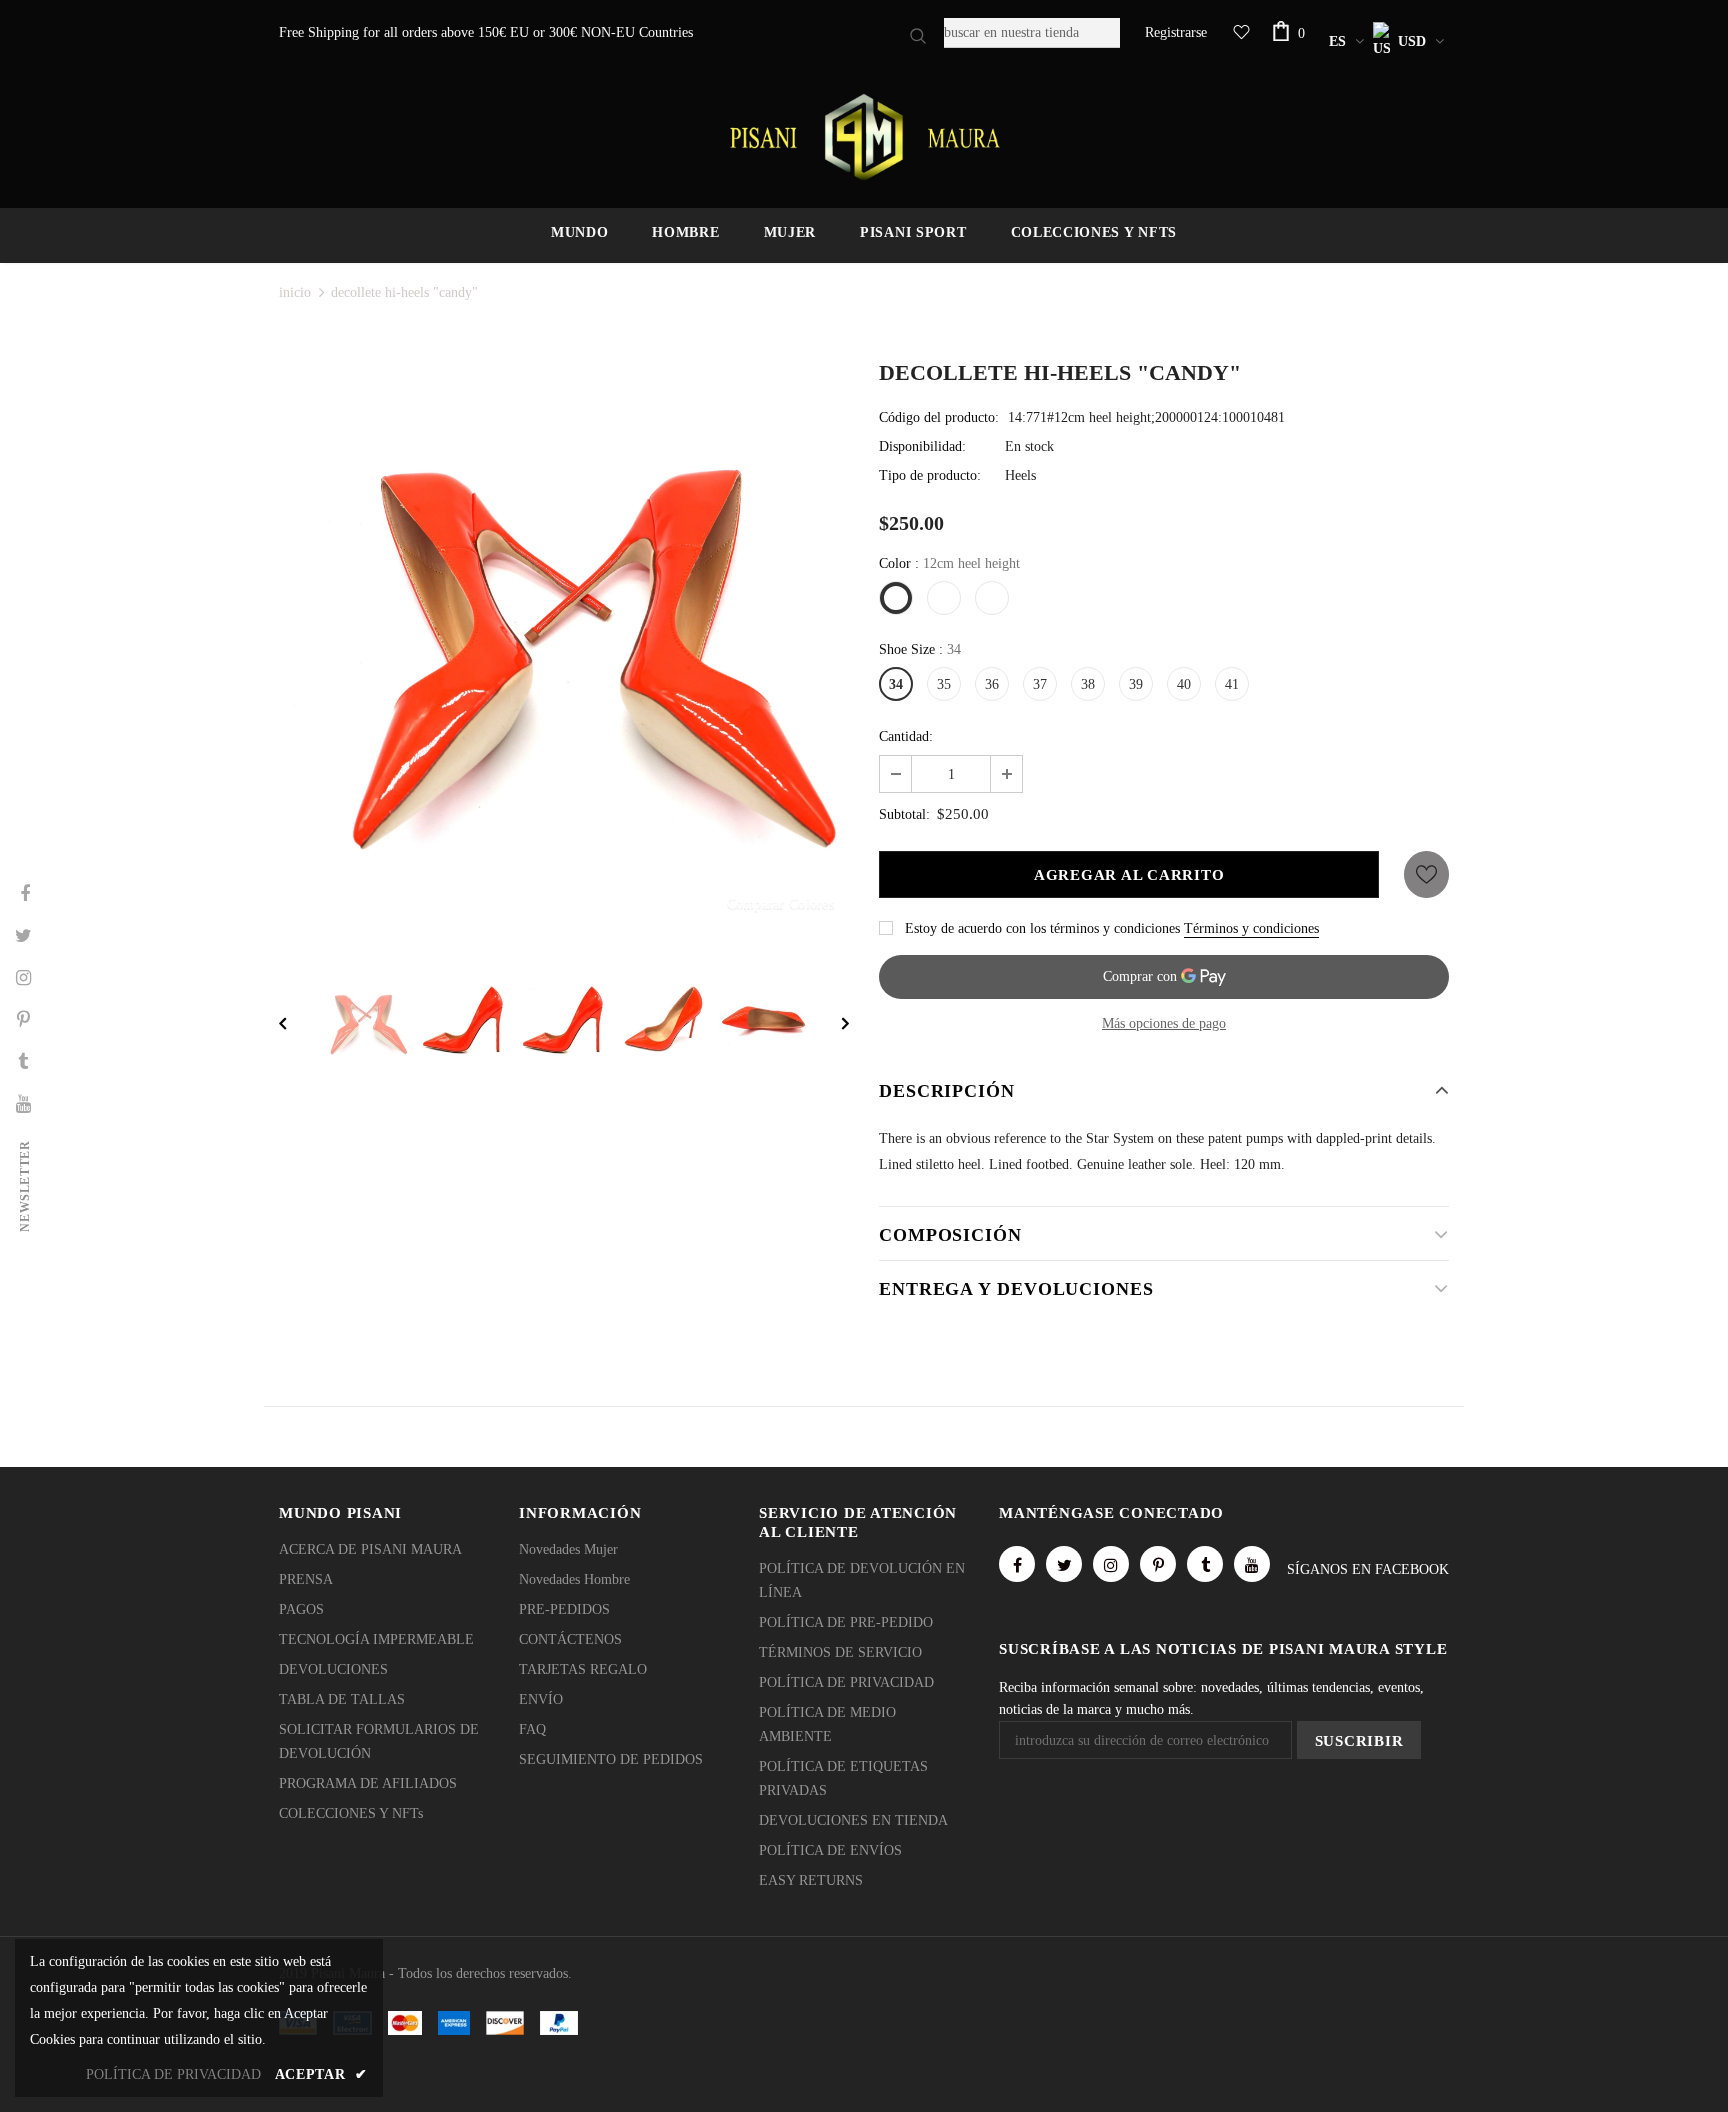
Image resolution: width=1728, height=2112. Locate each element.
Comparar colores (780, 903)
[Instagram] (1111, 1564)
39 (1136, 684)
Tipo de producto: (930, 475)
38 (1088, 684)
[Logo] (864, 137)
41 (1232, 684)
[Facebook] (1017, 1564)
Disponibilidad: (922, 446)
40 (1184, 684)
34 (896, 684)
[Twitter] (1064, 1564)
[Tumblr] (1205, 1564)
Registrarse (1176, 32)
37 (1040, 684)
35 (944, 684)
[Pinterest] (1158, 1564)
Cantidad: (906, 736)
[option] (564, 649)
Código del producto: (939, 417)
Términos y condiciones (1251, 928)
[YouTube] (1252, 1564)
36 (992, 684)
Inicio (295, 292)
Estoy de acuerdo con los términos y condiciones (1042, 928)
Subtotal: (904, 814)
